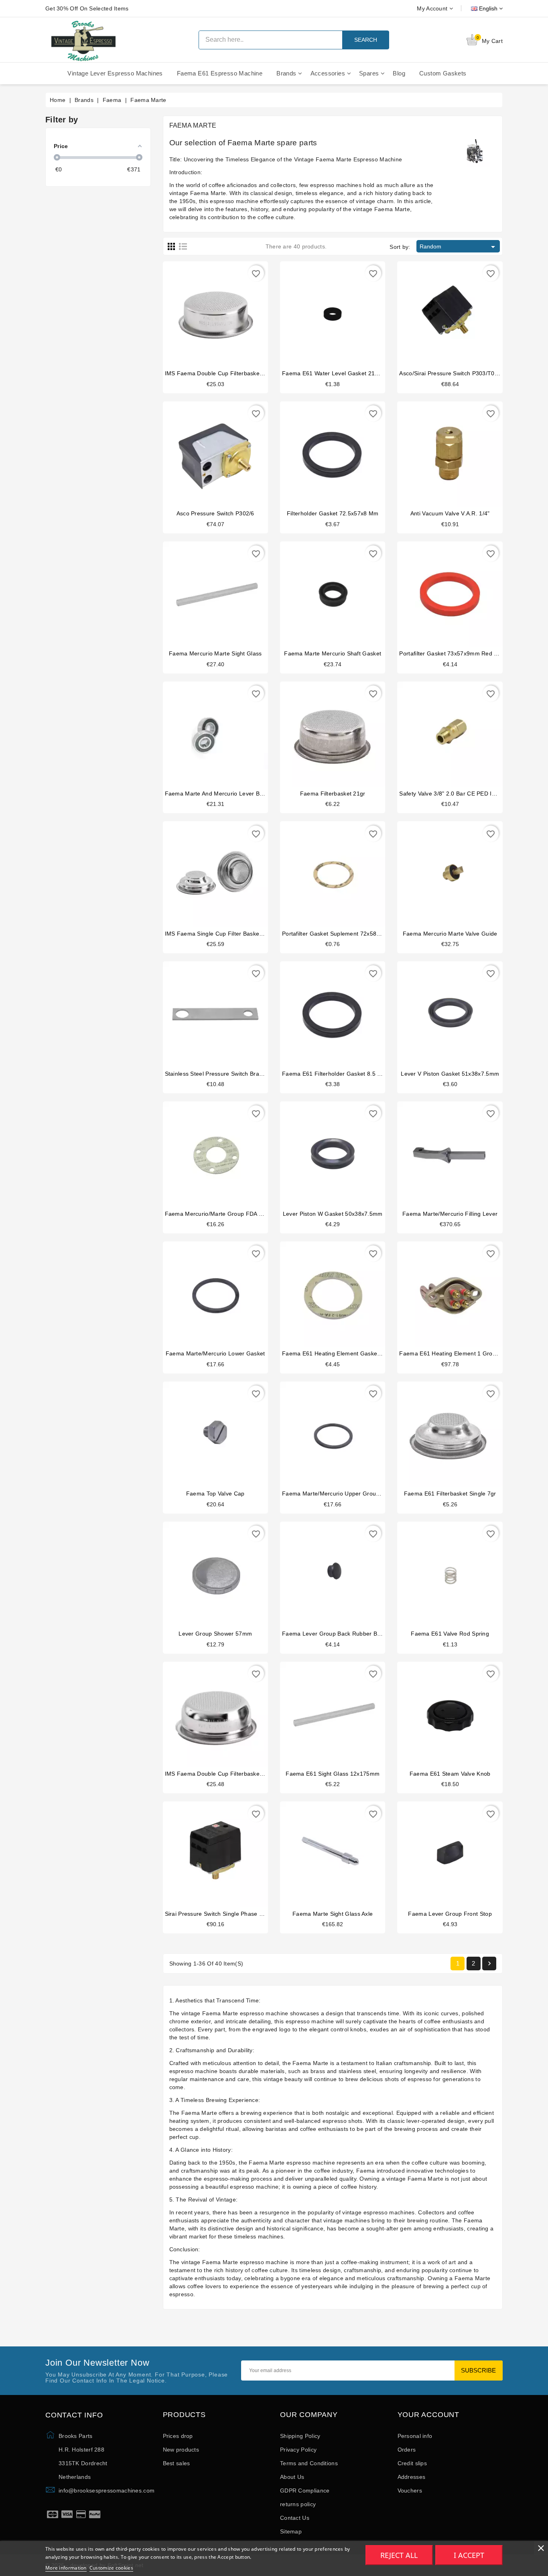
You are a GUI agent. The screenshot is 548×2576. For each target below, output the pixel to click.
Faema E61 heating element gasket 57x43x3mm (348, 1353)
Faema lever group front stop (450, 1914)
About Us (292, 2477)
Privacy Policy (298, 2450)
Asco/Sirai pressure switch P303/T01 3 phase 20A (466, 373)
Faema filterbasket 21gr (333, 794)
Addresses (412, 2477)
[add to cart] (200, 311)
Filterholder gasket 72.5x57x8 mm (333, 513)
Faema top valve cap (215, 1494)
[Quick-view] (231, 311)
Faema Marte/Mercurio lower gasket (215, 1353)
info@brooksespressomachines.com (107, 2491)
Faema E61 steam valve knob (450, 1774)
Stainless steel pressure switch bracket (218, 1074)
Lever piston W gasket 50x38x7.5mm (333, 1214)
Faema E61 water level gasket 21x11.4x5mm (344, 373)
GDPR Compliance (305, 2491)
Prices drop (178, 2436)
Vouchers (410, 2491)
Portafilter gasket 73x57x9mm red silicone (457, 653)
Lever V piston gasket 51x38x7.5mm (450, 1074)
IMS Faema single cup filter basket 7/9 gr (222, 934)
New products (181, 2450)
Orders (407, 2450)
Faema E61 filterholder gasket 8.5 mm (335, 1074)
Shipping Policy (300, 2436)
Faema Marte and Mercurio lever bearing (221, 794)
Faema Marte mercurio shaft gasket (333, 653)
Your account (429, 2415)
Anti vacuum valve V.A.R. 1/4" (450, 513)
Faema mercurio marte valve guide (450, 934)
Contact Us (295, 2518)
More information (66, 2568)
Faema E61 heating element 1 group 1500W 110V (467, 1353)
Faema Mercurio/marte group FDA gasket (221, 1214)
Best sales (177, 2463)
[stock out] (435, 1151)
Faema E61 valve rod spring (450, 1634)
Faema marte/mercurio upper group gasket (341, 1494)
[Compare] (215, 311)
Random (459, 247)
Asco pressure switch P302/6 (215, 513)
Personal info (415, 2436)
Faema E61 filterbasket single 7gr (450, 1494)
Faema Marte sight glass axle (333, 1914)
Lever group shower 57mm (215, 1634)
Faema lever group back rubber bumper (338, 1634)
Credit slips (412, 2463)
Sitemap (291, 2531)
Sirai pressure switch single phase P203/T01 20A (231, 1914)
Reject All (399, 2555)
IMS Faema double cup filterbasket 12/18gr (224, 1774)
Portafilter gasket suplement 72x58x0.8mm (340, 934)
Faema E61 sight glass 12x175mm (333, 1774)
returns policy (298, 2504)
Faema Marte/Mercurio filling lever (450, 1214)
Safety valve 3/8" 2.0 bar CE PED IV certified (459, 794)
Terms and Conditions (309, 2463)
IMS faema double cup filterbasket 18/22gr (224, 373)
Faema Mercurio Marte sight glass (215, 653)
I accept (469, 2555)
